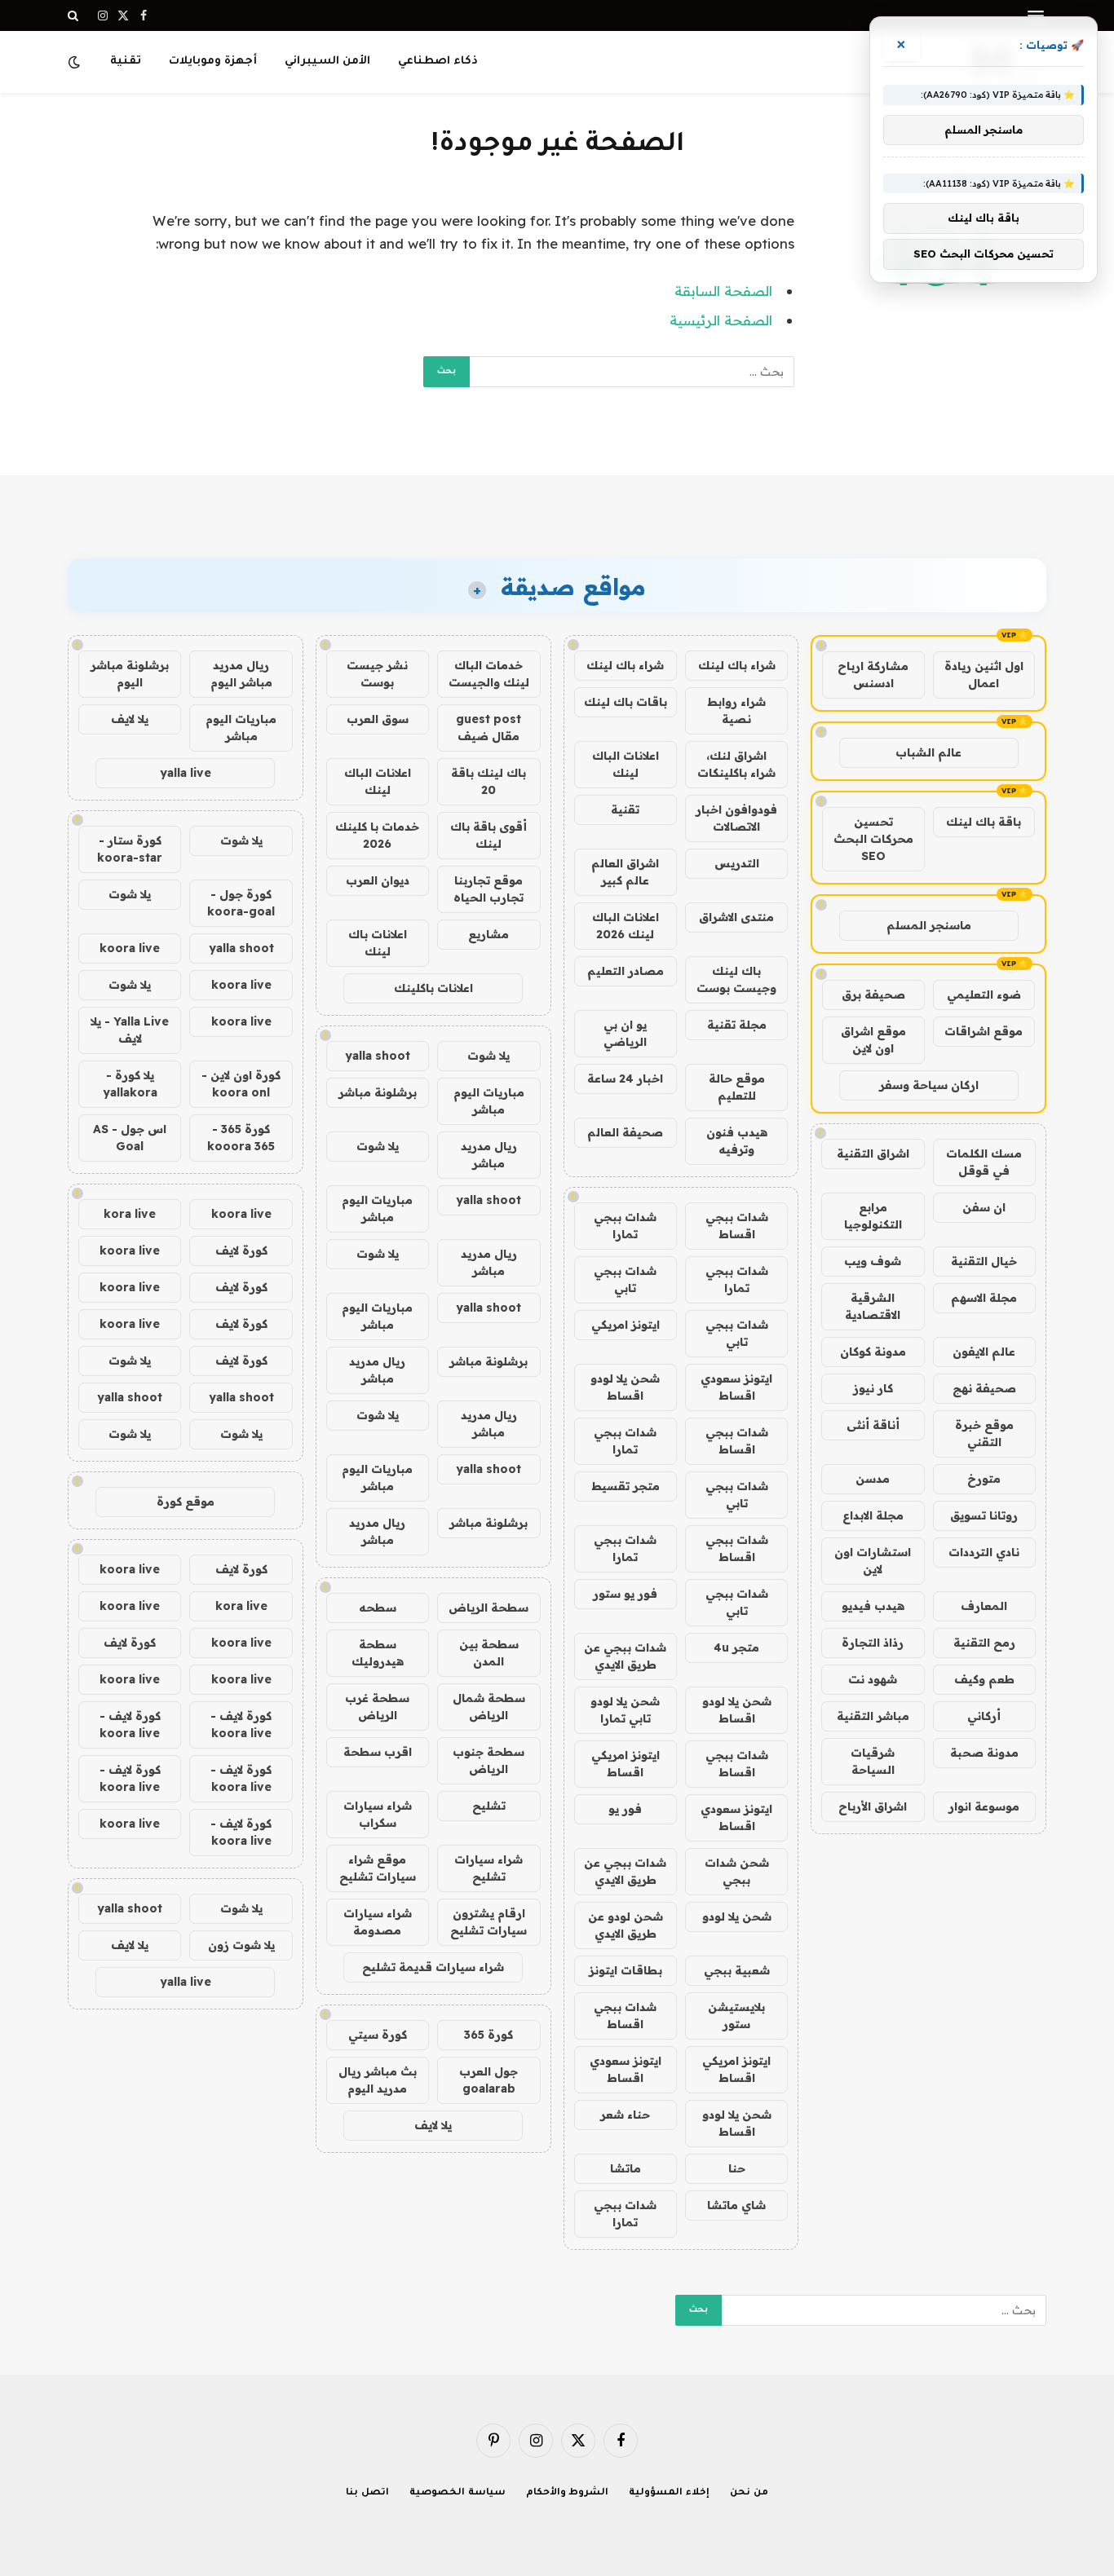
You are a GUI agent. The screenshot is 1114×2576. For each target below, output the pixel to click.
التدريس (737, 863)
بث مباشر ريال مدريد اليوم (378, 2080)
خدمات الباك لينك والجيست (489, 674)
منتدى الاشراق (736, 917)
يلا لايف (433, 2125)
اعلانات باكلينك (433, 988)
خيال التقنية (984, 1261)
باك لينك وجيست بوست (736, 979)
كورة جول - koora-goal (241, 903)
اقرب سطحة (378, 1752)
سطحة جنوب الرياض (488, 1760)
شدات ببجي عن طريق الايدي (625, 1656)
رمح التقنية (984, 1643)
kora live (130, 1214)
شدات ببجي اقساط (737, 1226)
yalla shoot (378, 1056)
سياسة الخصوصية (458, 2493)
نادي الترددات (984, 1552)
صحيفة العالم (625, 1132)
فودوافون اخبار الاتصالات (736, 818)
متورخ (984, 1479)
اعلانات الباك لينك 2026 (626, 926)
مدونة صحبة (984, 1753)
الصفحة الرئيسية (721, 320)
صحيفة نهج (984, 1388)
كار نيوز (873, 1388)
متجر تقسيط (626, 1486)
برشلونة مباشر (378, 1092)
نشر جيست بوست (377, 674)
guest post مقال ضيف (488, 728)
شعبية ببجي (737, 1970)
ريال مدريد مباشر (489, 1155)
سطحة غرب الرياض (377, 1707)
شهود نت (873, 1679)
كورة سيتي (378, 2035)
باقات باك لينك (626, 702)
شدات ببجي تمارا (625, 1226)
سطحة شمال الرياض (489, 1707)
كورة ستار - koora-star (130, 849)
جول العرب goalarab (488, 2080)
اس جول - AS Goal (130, 1138)
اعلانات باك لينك (378, 943)
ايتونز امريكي (626, 1325)
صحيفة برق (873, 995)
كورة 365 (488, 2035)
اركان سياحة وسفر (929, 1085)
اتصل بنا (367, 2493)
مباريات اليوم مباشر (489, 1101)
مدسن (873, 1479)
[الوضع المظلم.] (76, 62)
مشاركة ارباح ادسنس (873, 675)
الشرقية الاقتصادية (873, 1306)
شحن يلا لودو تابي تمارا (625, 1710)
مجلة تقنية (737, 1025)
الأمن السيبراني (327, 62)
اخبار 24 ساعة (625, 1078)
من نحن (749, 2493)
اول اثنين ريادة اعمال (984, 675)
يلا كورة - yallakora (130, 1084)
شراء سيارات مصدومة (378, 1922)
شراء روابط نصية (736, 710)
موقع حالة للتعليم (737, 1087)
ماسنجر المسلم (929, 925)
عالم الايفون (984, 1352)
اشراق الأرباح (873, 1806)
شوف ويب (873, 1261)
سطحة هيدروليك (378, 1653)
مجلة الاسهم (984, 1298)
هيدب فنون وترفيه (737, 1141)
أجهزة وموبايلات (213, 62)
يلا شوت (488, 1056)
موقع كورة (186, 1502)
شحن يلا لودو (737, 1917)
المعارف (984, 1606)
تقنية (126, 62)
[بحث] (75, 15)
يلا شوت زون (241, 1945)
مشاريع (488, 934)
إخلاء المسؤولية (669, 2493)
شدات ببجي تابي (625, 1279)
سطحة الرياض (488, 1608)
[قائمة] (1036, 16)
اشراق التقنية (873, 1153)
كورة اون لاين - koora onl (241, 1084)
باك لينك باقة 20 (488, 781)
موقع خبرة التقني (984, 1434)
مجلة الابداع (873, 1515)
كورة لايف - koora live (241, 1725)
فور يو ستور (625, 1594)
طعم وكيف (984, 1679)
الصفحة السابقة (723, 291)
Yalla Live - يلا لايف (130, 1030)
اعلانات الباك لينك (626, 764)
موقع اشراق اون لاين (873, 1040)
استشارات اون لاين (873, 1561)
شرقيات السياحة (873, 1761)
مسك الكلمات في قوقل (984, 1162)
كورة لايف (241, 1251)
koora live (130, 948)
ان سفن (984, 1207)
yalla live (186, 773)
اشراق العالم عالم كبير (625, 872)
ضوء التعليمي (984, 995)
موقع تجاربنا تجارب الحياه (488, 889)
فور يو (625, 1809)
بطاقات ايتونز (626, 1970)
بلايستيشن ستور (736, 2016)
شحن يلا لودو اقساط (625, 1387)
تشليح (489, 1806)
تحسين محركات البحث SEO (873, 839)
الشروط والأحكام (568, 2493)
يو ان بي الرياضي (625, 1033)
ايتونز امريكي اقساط (626, 1764)
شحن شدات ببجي (737, 1871)
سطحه (378, 1608)
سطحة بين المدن (489, 1653)
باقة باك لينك (984, 822)
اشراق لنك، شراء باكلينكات (736, 764)
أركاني (984, 1716)
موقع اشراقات (984, 1031)
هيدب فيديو (873, 1606)
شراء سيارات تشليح (488, 1868)
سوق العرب (378, 719)
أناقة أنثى (873, 1425)
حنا (737, 2168)
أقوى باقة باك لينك (488, 835)
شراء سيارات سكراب (378, 1814)
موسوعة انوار (984, 1806)
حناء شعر (625, 2115)
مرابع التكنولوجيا (873, 1216)
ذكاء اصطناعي (438, 62)
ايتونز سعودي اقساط (736, 1387)
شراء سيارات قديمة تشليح (433, 1967)
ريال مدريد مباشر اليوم (241, 674)
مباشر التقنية (873, 1716)
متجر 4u (736, 1647)
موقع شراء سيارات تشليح (378, 1868)
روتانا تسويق (984, 1515)
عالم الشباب (928, 752)
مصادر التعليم (626, 971)
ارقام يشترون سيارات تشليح (488, 1922)
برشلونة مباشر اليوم (130, 674)
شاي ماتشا (736, 2205)
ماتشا (626, 2168)
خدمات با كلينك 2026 (377, 835)
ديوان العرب (378, 880)
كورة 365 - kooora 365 (241, 1138)
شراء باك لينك (737, 665)
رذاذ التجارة (873, 1643)
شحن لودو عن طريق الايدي (626, 1925)
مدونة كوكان (873, 1352)
